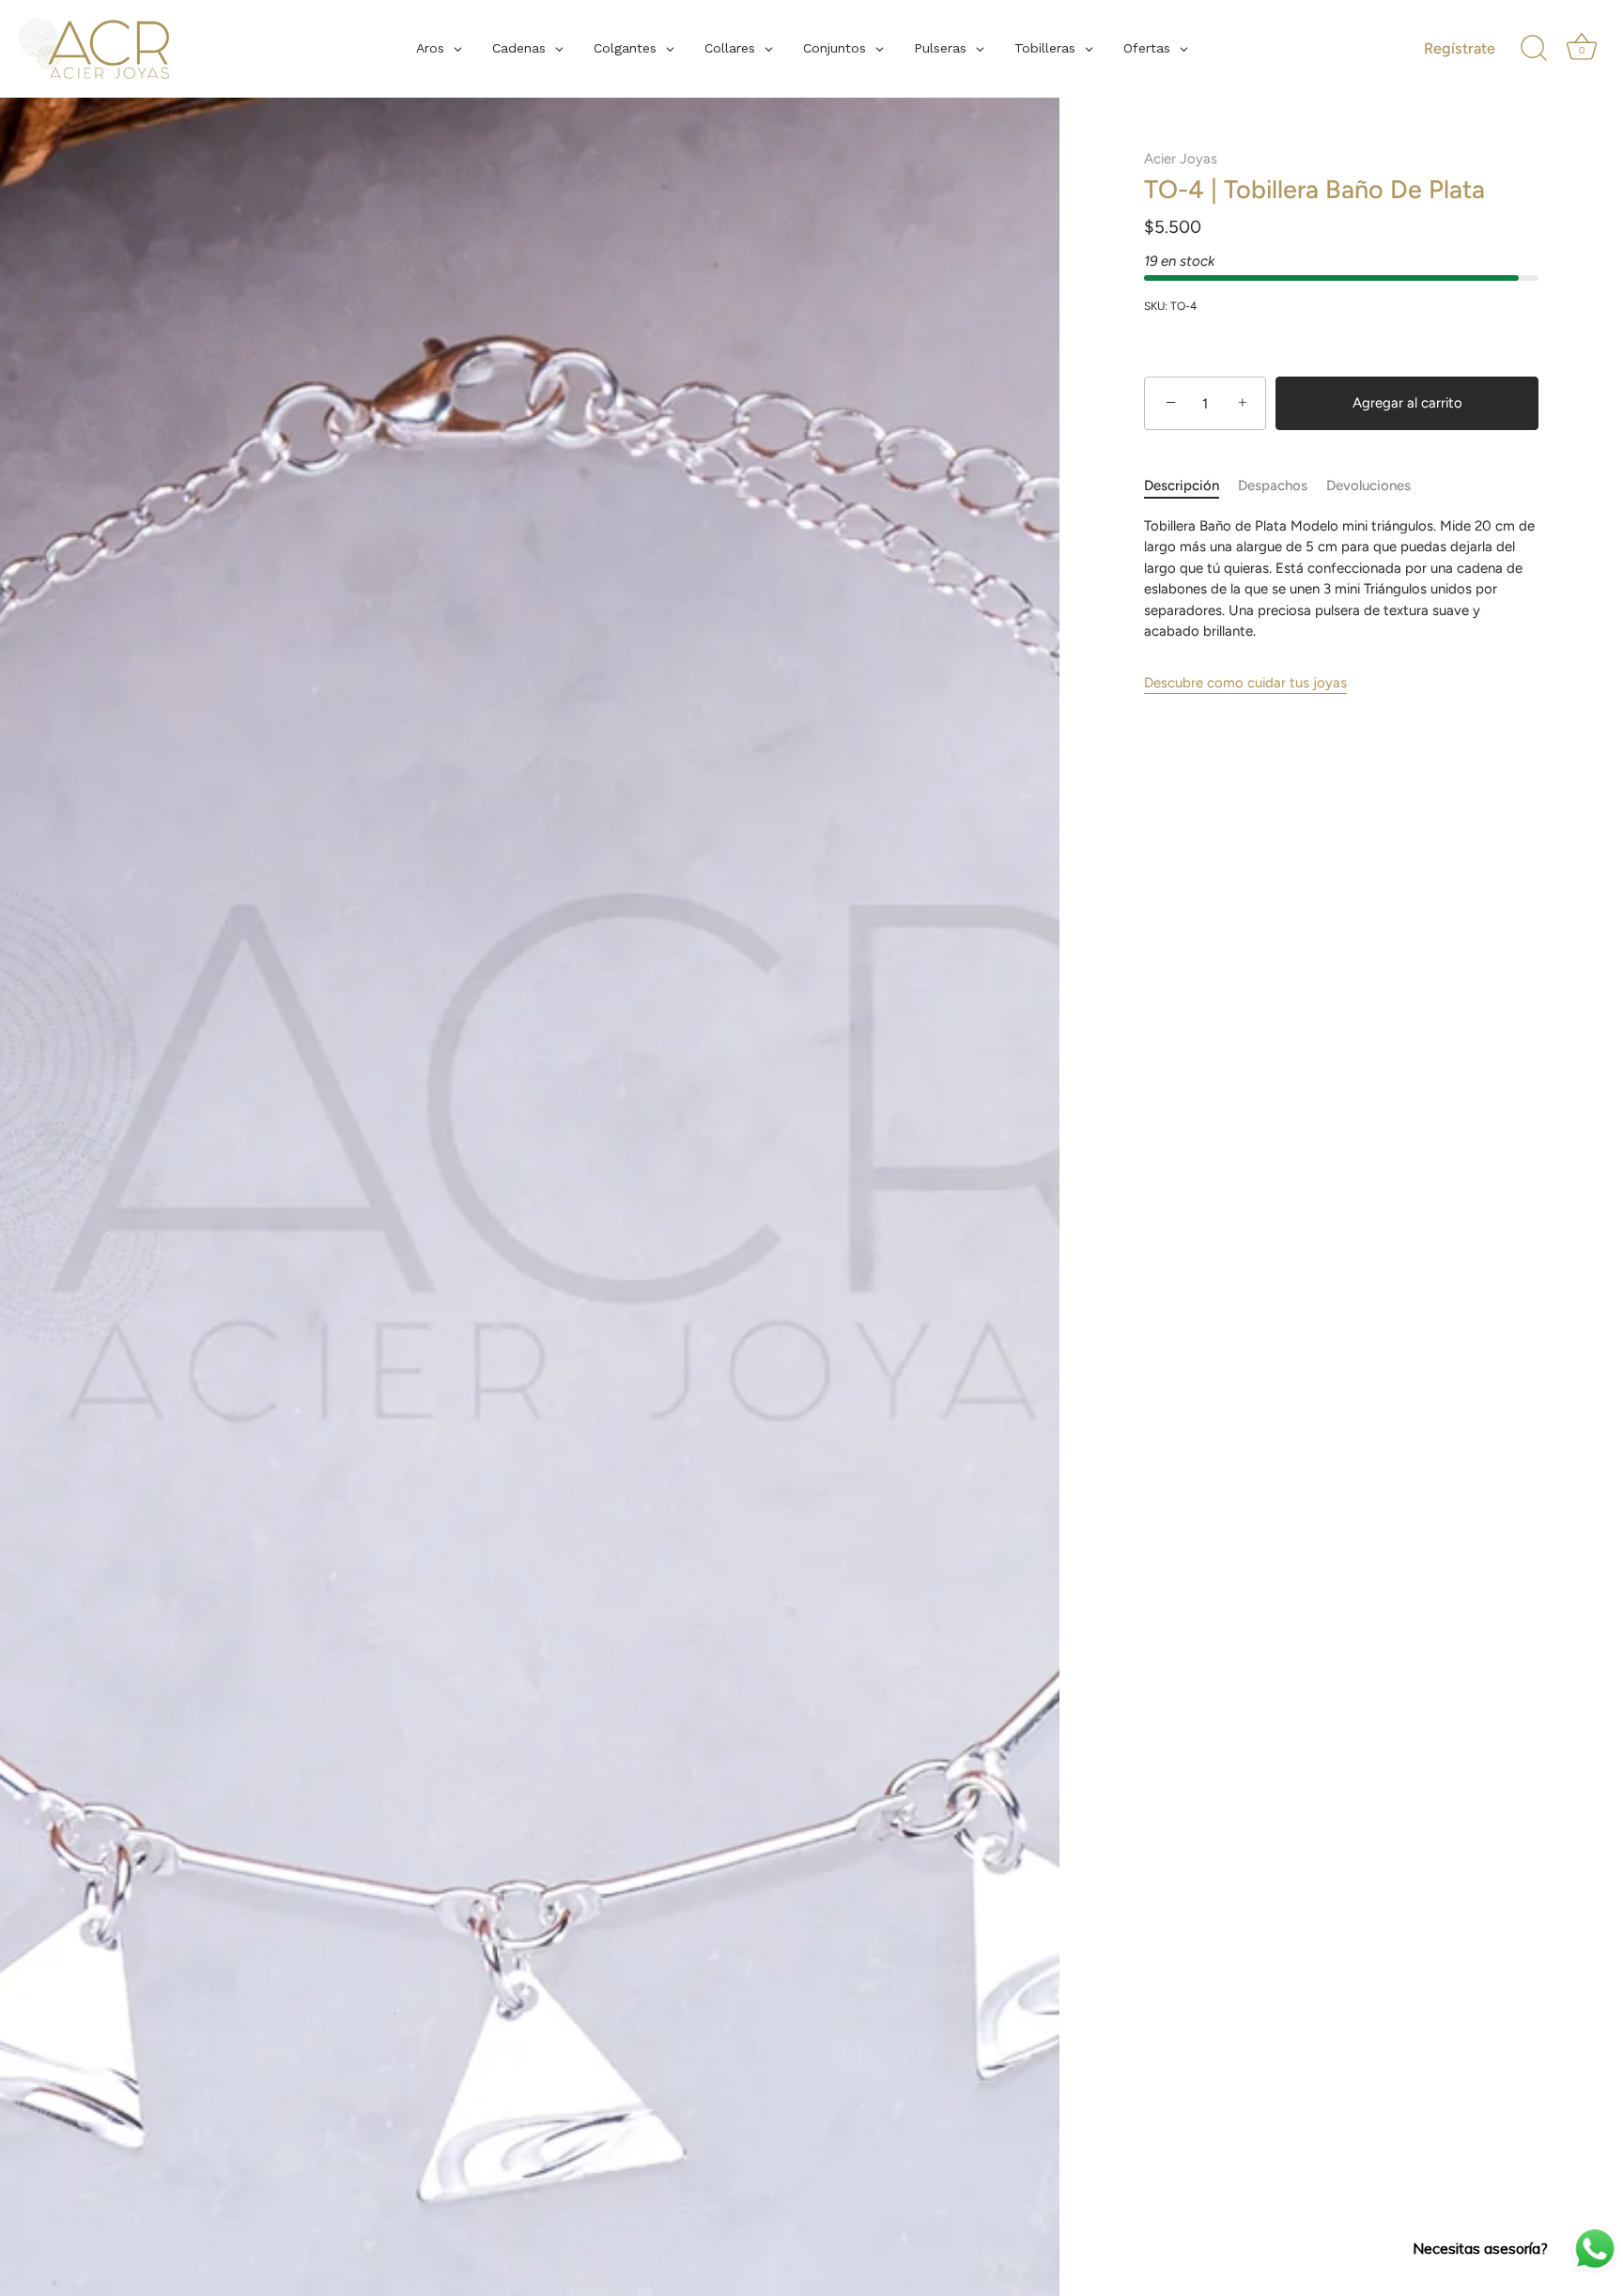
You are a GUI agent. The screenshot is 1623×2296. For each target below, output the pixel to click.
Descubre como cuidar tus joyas (1245, 683)
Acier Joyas (1181, 159)
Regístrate (1460, 48)
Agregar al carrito (1407, 404)
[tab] (1191, 487)
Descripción (1182, 486)
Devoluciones (1368, 486)
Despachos (1273, 486)
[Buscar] (1534, 49)
